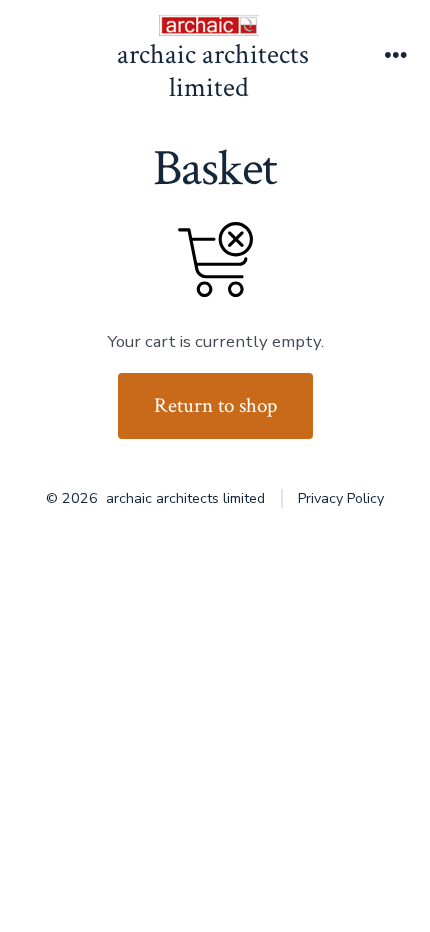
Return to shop (215, 405)
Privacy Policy (341, 498)
